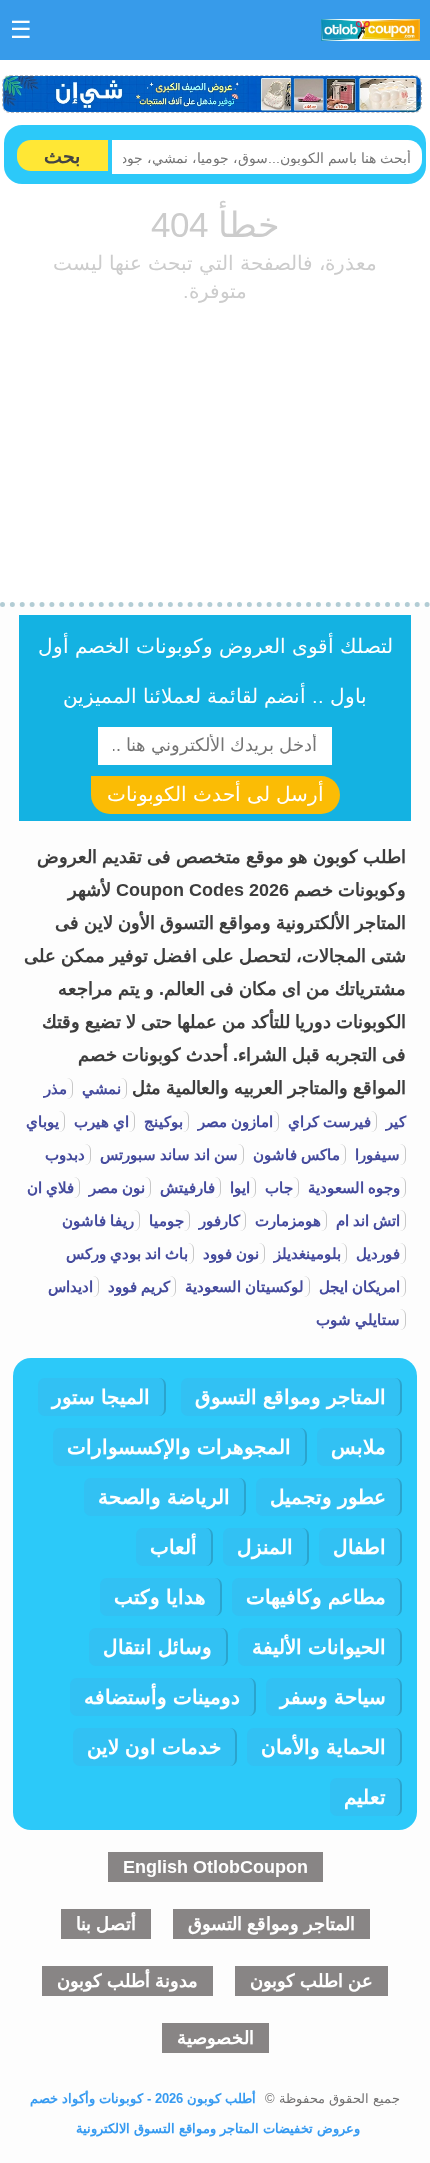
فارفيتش (185, 1187)
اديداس (70, 1286)
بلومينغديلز (305, 1253)
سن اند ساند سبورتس (167, 1154)
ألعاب (173, 1547)
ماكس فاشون (294, 1154)
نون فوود (229, 1253)
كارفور (217, 1220)
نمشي (99, 1088)
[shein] (212, 94)
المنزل (265, 1547)
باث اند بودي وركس (127, 1253)
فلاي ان (50, 1187)
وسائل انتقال (157, 1647)
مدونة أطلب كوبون (127, 1981)
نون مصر (115, 1187)
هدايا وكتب (160, 1597)
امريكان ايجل (357, 1286)
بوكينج (161, 1121)
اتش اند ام (366, 1220)
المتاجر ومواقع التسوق (290, 1397)
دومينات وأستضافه (162, 1697)
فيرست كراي (327, 1121)
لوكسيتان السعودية (242, 1286)
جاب (277, 1187)
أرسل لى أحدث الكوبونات (215, 794)
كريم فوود (137, 1286)
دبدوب (65, 1154)
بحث (62, 156)
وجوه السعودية (352, 1187)
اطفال (359, 1547)
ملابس (358, 1447)
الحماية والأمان (323, 1747)
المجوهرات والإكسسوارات (179, 1447)
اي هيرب (99, 1121)
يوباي (42, 1121)
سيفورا (375, 1154)
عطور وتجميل (328, 1497)
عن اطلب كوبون (311, 1981)
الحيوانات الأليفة (319, 1647)
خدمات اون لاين (154, 1747)
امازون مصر (233, 1121)
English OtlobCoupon (215, 1867)
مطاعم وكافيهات (316, 1597)
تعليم (365, 1797)
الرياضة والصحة (164, 1497)
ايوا (238, 1187)
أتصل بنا (106, 1924)
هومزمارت (286, 1220)
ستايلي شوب (358, 1319)
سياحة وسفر (333, 1697)
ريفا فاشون (98, 1220)
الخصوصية (215, 2038)
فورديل (376, 1253)
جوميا (164, 1220)
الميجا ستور (101, 1397)
